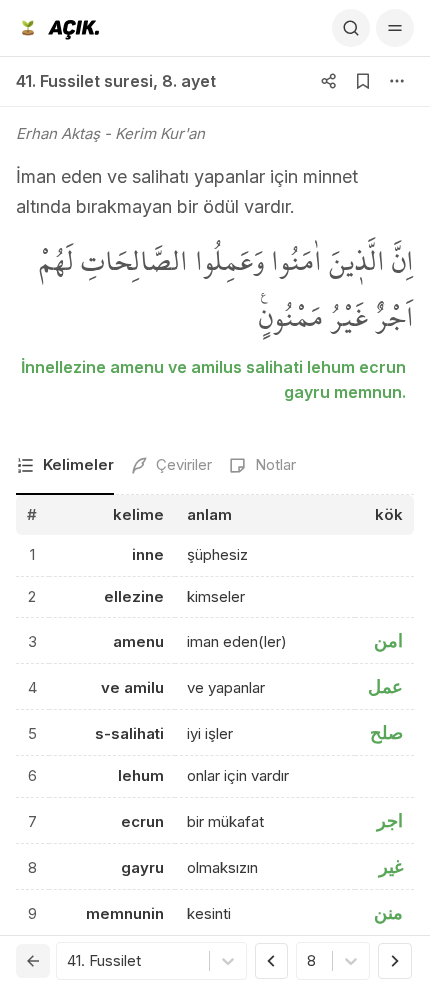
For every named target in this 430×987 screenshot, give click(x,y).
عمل (385, 686)
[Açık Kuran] (57, 28)
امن (388, 640)
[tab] (65, 466)
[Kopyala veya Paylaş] (329, 81)
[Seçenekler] (397, 81)
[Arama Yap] (351, 28)
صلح (386, 732)
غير (391, 866)
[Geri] (33, 961)
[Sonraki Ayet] (395, 961)
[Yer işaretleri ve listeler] (363, 81)
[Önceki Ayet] (272, 961)
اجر (390, 820)
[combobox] (69, 961)
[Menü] (395, 28)
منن (388, 912)
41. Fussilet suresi (84, 81)
